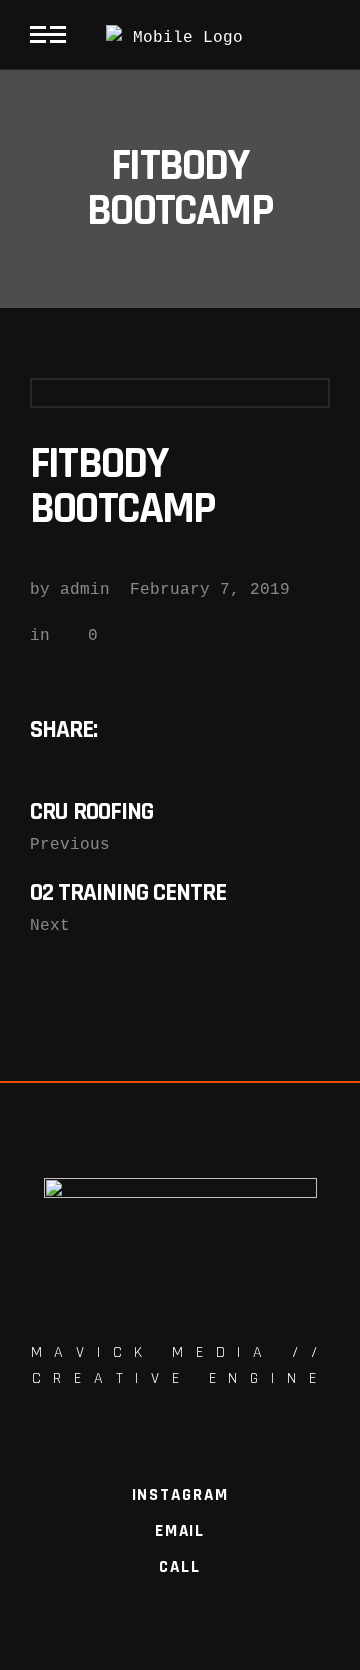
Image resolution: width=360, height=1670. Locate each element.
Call (179, 1567)
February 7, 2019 (210, 590)
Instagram (180, 1495)
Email (180, 1531)
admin (85, 590)
